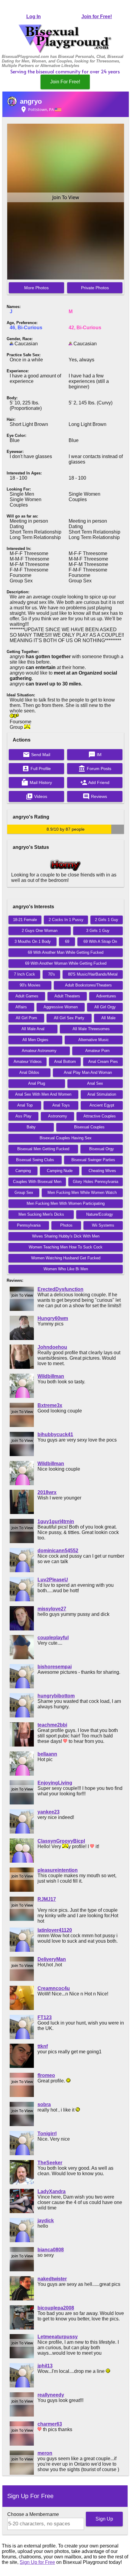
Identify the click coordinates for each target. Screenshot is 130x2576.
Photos (66, 1225)
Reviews (95, 796)
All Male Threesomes (91, 1029)
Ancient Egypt (102, 1105)
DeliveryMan (52, 1959)
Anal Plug (37, 1083)
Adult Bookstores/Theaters (88, 985)
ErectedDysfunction (60, 1289)
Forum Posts (95, 769)
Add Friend (95, 782)
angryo (31, 101)
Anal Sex (95, 1083)
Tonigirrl (47, 2134)
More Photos (36, 288)
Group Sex (24, 1193)
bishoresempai (55, 1667)
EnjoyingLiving (55, 1783)
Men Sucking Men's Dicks (41, 1214)
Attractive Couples (100, 1116)
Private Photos (95, 288)
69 (67, 941)
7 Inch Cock (24, 974)
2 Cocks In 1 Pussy (66, 920)
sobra (44, 2104)
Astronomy (58, 1116)
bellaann (47, 1754)
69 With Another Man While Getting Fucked (66, 952)
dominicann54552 (58, 1551)
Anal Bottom (65, 1062)
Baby (31, 1127)
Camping (23, 1171)
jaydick (46, 2221)
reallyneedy (51, 2395)
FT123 (45, 2017)
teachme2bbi (52, 1725)
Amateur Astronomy (39, 1051)
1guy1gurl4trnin (56, 1521)
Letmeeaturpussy (58, 2337)
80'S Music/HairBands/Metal (93, 974)
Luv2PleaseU (53, 1580)
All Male (108, 1018)
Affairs (21, 1007)
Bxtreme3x (50, 1405)
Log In (34, 17)
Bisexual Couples (89, 1127)
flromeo (46, 2075)
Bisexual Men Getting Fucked (43, 1149)
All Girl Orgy (105, 1007)
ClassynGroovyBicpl (61, 1841)
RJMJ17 (47, 1899)
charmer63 (50, 2424)
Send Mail (36, 755)
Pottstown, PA (37, 109)
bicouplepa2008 (56, 2308)
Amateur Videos (28, 1062)
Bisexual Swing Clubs (35, 1160)
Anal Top (25, 1105)
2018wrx (47, 1492)
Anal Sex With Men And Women (43, 1094)
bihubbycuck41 (55, 1434)
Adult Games (27, 996)
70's (52, 974)
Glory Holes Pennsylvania (96, 1182)
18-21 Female (25, 920)
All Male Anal (33, 1029)
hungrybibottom (56, 1696)
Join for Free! (97, 17)
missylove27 (52, 1609)
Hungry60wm (53, 1318)
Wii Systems (103, 1225)
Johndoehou (52, 1347)
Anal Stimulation (102, 1094)
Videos (36, 796)
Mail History (37, 782)
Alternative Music (94, 1040)
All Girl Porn (26, 1018)
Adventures (106, 996)
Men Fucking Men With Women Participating (66, 1203)
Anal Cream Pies (103, 1062)
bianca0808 (51, 2250)
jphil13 (45, 2366)
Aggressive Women (61, 1007)
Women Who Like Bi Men (66, 1269)
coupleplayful (53, 1638)
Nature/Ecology (100, 1214)
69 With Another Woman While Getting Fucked (66, 963)
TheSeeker (50, 2163)
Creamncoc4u (54, 1988)
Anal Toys (61, 1105)
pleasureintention (58, 1870)
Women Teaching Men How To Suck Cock (66, 1247)
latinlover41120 (55, 1930)
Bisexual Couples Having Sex (66, 1138)
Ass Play (23, 1116)
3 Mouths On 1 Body (33, 941)
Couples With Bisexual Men (37, 1182)
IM (95, 755)
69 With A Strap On (100, 941)
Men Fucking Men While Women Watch (82, 1193)
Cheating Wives (102, 1171)
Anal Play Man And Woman (88, 1072)
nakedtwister (52, 2279)
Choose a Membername (33, 2514)
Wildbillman (51, 1376)
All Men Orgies (35, 1040)
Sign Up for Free (37, 2562)
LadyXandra (52, 2191)
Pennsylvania (29, 1225)
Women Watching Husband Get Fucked (66, 1258)
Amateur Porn (97, 1051)
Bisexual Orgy (102, 1149)
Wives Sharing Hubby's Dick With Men (66, 1236)
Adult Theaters (67, 996)
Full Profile (36, 769)
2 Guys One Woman (40, 931)
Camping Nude (60, 1171)
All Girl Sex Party (69, 1018)
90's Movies (30, 985)
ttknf (43, 2046)
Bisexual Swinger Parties (93, 1160)
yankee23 (49, 1812)
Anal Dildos (29, 1072)
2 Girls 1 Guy (107, 920)
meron (45, 2453)
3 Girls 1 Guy (98, 931)
